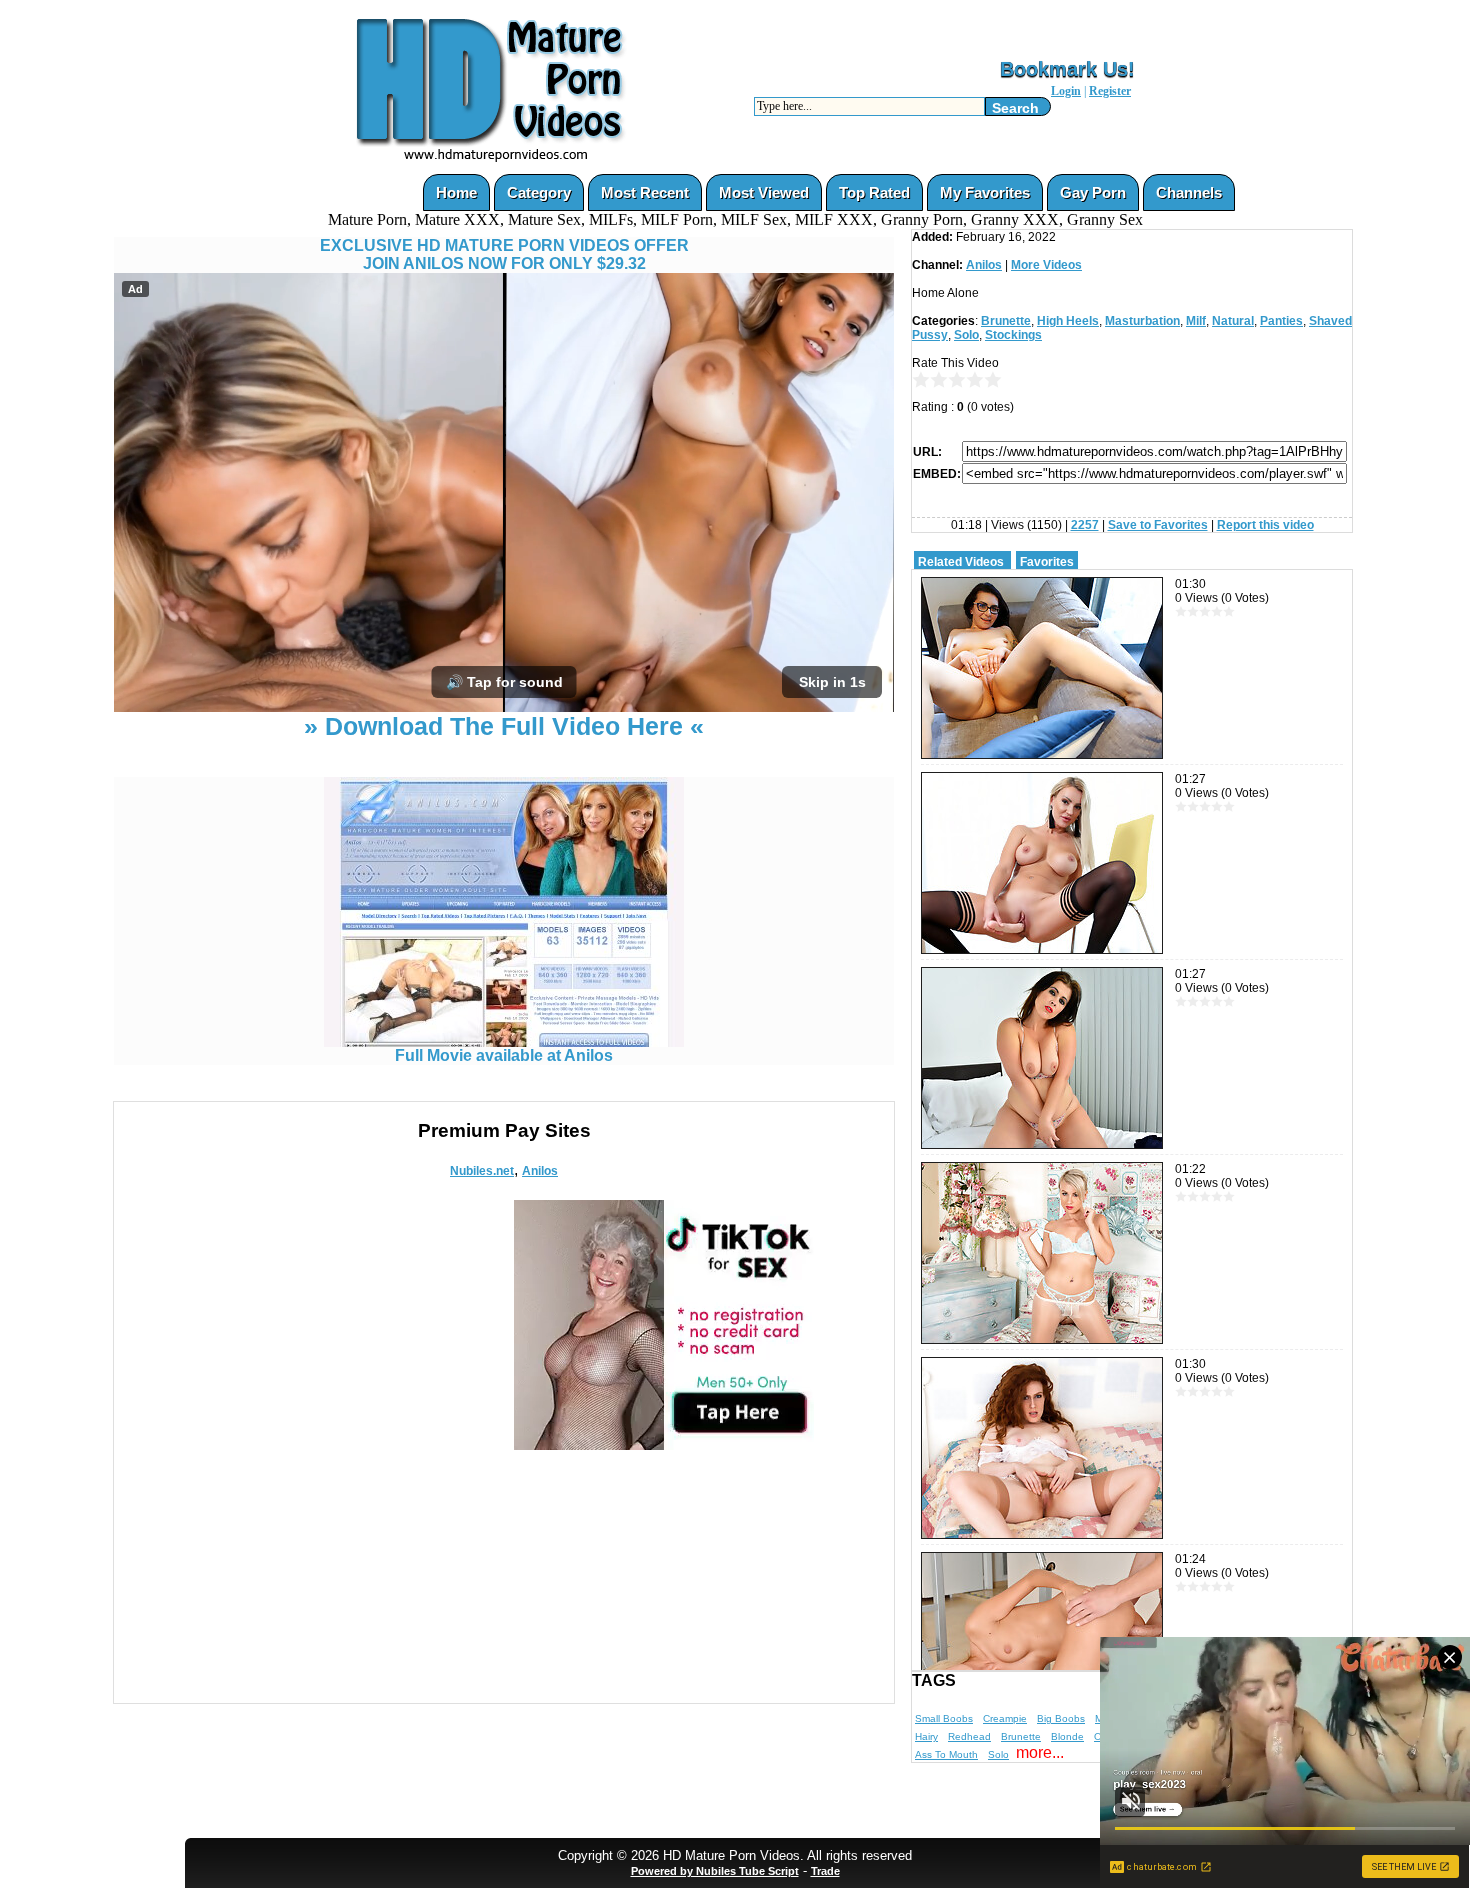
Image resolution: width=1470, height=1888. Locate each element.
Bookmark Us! (1067, 69)
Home (456, 192)
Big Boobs (1061, 1718)
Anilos (540, 1171)
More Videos (1046, 265)
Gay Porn (1093, 192)
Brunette (1006, 321)
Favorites (1047, 562)
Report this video (1265, 525)
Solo (966, 335)
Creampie (1005, 1718)
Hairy (926, 1736)
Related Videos (961, 562)
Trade (825, 1871)
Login (1066, 91)
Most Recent (645, 192)
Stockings (1013, 335)
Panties (1281, 321)
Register (1110, 91)
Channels (1189, 192)
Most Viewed (764, 192)
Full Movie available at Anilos (504, 1055)
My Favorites (985, 192)
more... (1040, 1752)
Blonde (1067, 1736)
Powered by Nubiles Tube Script (715, 1871)
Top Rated (874, 192)
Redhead (969, 1736)
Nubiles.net (482, 1171)
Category (539, 192)
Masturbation (1142, 321)
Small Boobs (944, 1718)
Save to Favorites (1158, 525)
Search (1015, 108)
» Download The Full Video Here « (504, 726)
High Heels (1068, 321)
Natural (1233, 321)
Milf (1196, 321)
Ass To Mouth (946, 1754)
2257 (1085, 525)
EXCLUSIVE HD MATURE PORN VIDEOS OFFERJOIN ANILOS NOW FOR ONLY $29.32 (504, 254)
